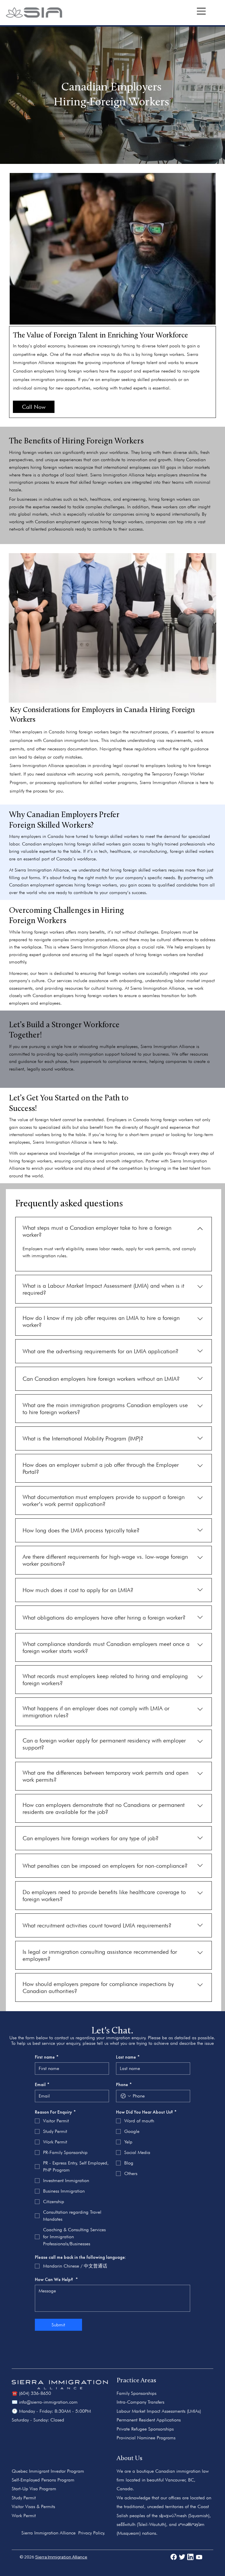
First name (47, 2057)
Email (42, 2085)
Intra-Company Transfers (140, 2402)
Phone (124, 2085)
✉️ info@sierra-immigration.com (45, 2402)
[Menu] (202, 11)
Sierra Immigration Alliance (61, 2557)
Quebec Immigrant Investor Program (48, 2471)
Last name (128, 2057)
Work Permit (24, 2516)
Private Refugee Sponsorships (145, 2429)
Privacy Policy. (92, 2533)
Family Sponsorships (137, 2393)
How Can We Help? (56, 2280)
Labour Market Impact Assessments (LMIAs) (159, 2411)
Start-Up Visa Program (34, 2489)
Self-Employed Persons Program (43, 2480)
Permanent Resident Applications (149, 2420)
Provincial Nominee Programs (146, 2438)
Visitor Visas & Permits (33, 2506)
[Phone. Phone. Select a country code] (126, 2096)
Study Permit (24, 2498)
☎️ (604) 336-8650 (31, 2393)
